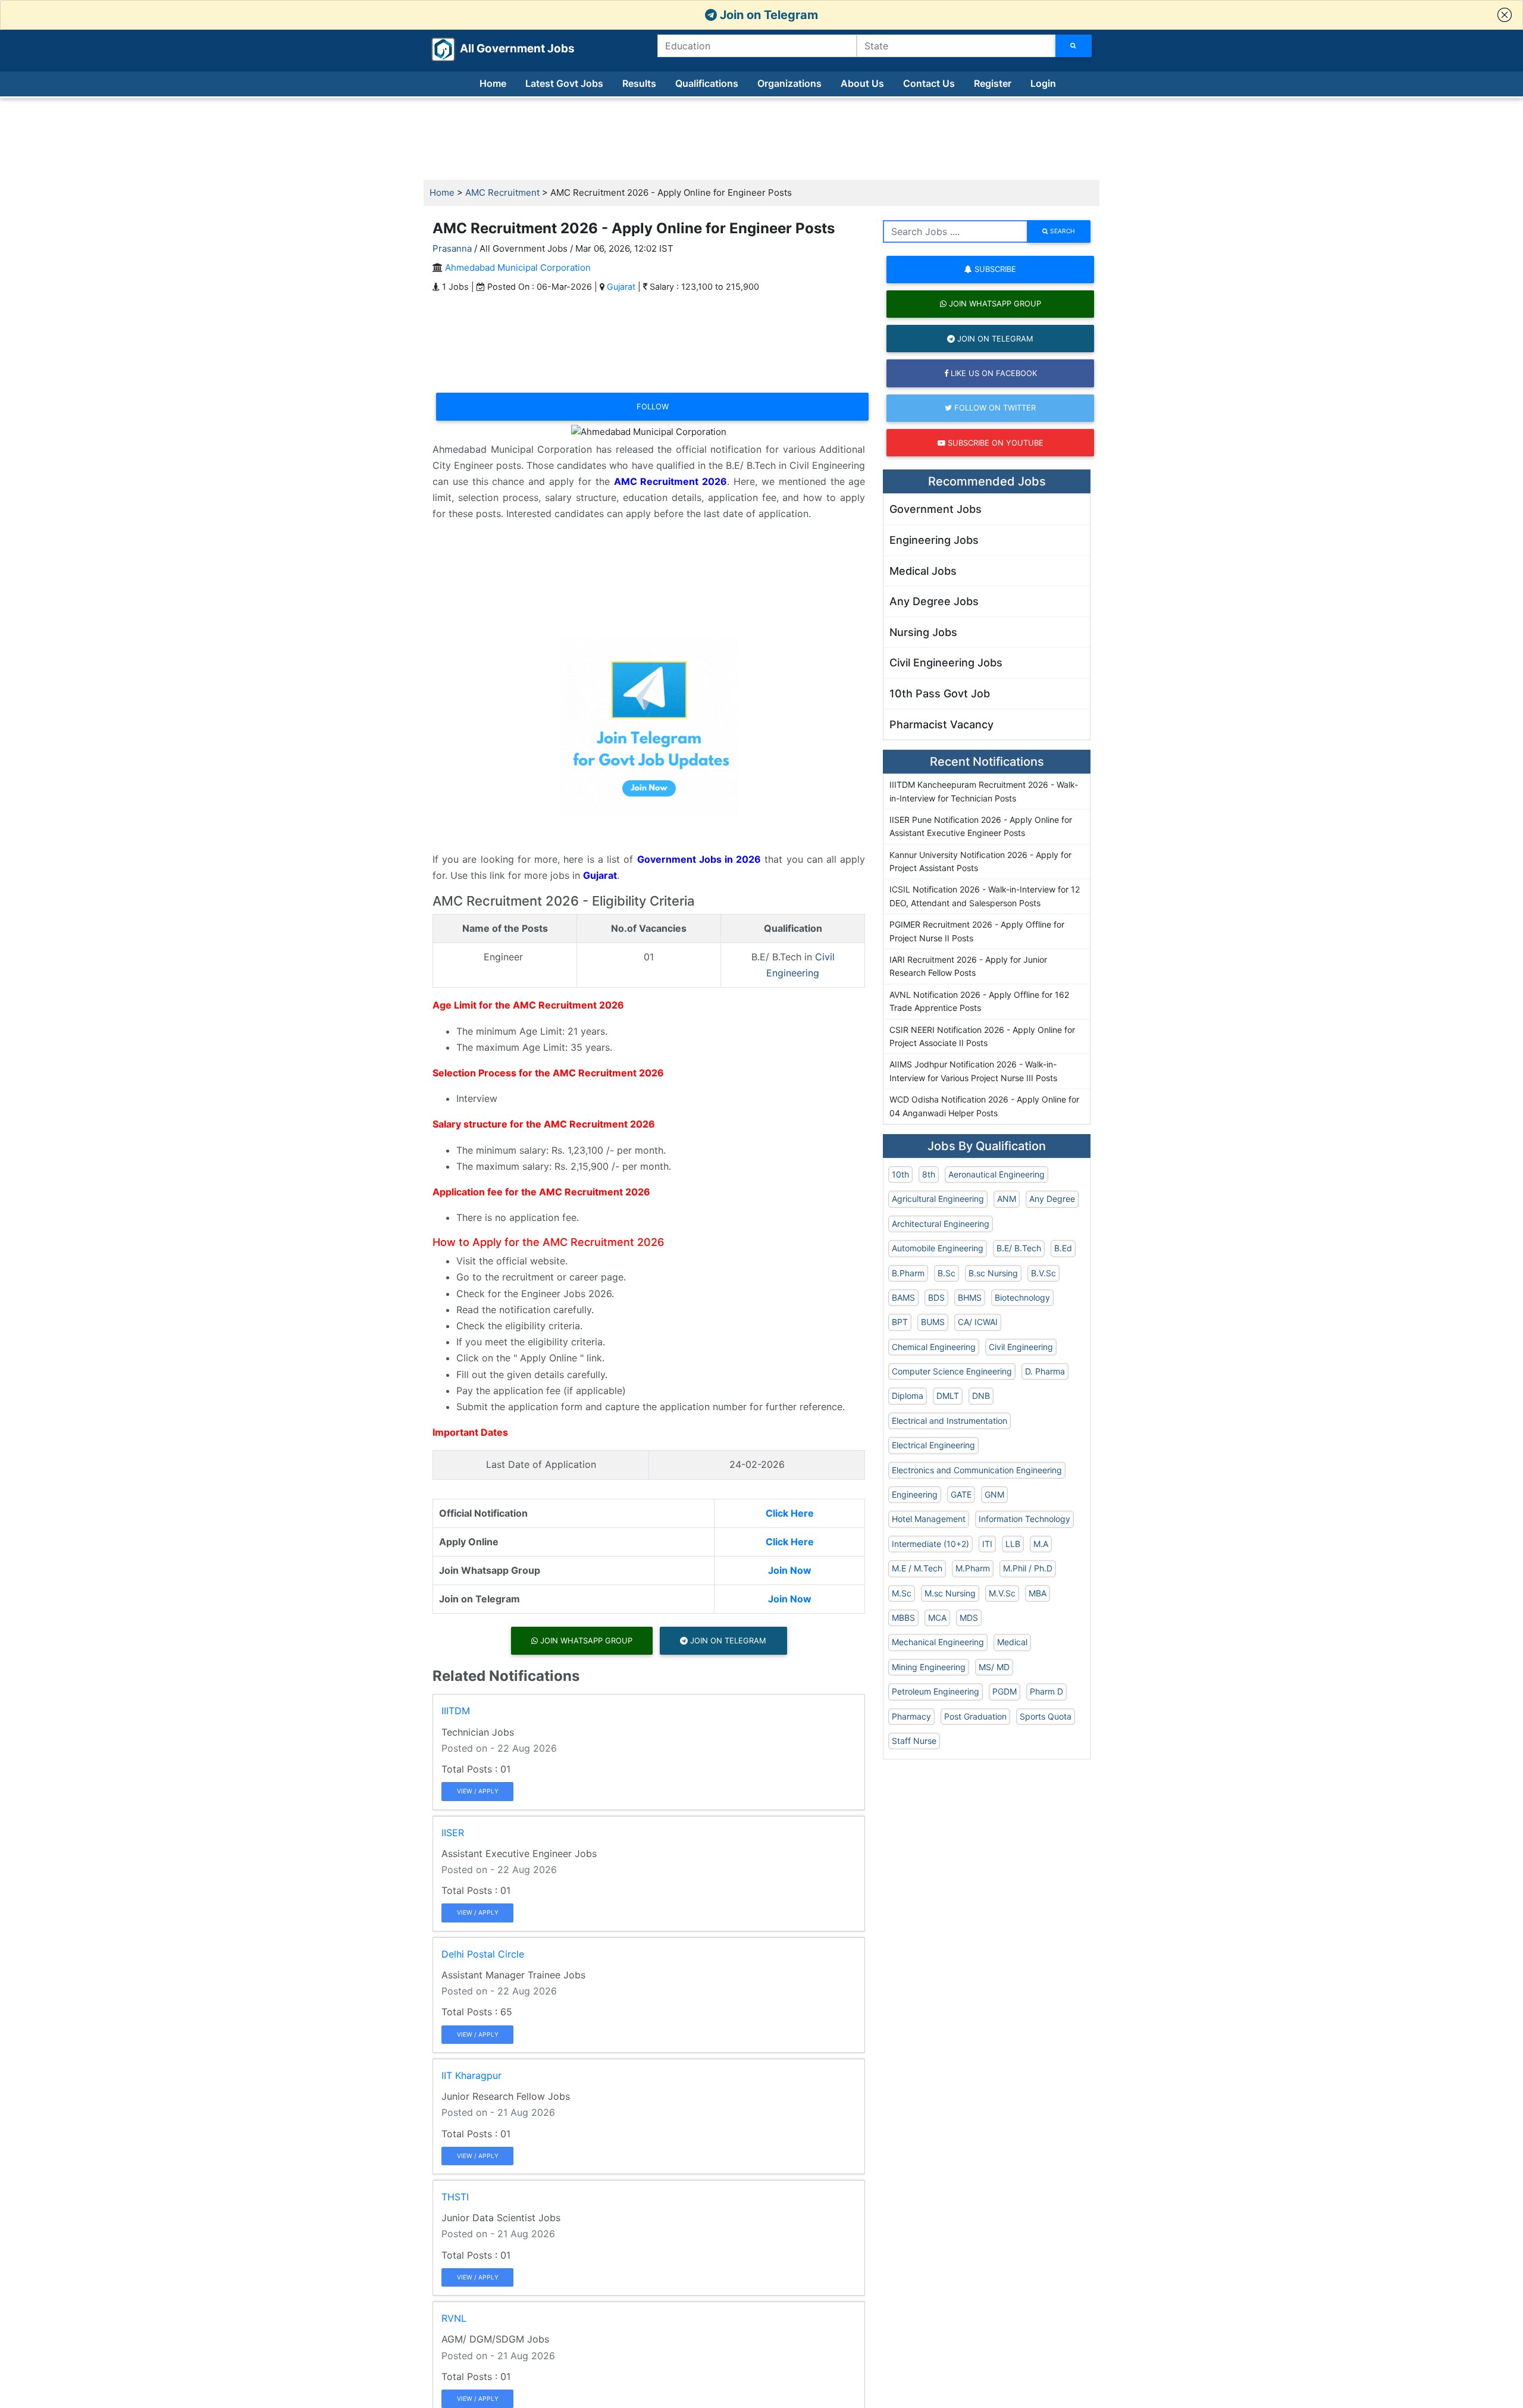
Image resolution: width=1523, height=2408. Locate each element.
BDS (936, 1297)
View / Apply (478, 1791)
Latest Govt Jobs (564, 83)
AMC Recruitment (502, 192)
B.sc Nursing (993, 1273)
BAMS (903, 1297)
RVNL (454, 2318)
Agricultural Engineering (938, 1199)
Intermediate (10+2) (930, 1544)
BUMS (933, 1322)
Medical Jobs (923, 571)
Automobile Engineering (938, 1248)
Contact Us (929, 83)
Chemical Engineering (934, 1347)
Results (639, 83)
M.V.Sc (1002, 1593)
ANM (1007, 1199)
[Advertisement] (761, 139)
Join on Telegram (767, 15)
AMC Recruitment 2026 (671, 481)
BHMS (970, 1297)
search (1062, 231)
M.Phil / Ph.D (1028, 1568)
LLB (1013, 1544)
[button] (1505, 15)
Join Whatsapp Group (585, 1640)
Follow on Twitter (994, 408)
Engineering (915, 1494)
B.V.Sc (1043, 1273)
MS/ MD (994, 1667)
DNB (981, 1396)
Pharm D (1046, 1691)
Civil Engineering (1021, 1347)
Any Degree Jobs (934, 601)
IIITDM (456, 1711)
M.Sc (902, 1593)
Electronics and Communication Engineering (977, 1470)
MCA (937, 1618)
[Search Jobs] (1074, 46)
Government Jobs (936, 509)
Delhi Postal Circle (483, 1954)
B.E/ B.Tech (1019, 1248)
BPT (900, 1322)
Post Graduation (975, 1716)
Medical (1012, 1642)
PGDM (1005, 1691)
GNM (994, 1494)
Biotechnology (1022, 1297)
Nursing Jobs (923, 632)
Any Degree (1052, 1199)
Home (493, 83)
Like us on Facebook (993, 373)
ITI (987, 1544)
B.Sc (947, 1273)
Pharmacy (911, 1716)
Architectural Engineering (941, 1224)
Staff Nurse (914, 1741)
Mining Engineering (929, 1667)
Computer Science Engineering (952, 1371)
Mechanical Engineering (938, 1642)
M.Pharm (973, 1568)
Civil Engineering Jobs (946, 663)
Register (993, 83)
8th (929, 1174)
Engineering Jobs (934, 540)
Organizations (789, 83)
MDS (969, 1618)
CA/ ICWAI (978, 1322)
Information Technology (1024, 1519)
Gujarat (621, 286)
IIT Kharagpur (471, 2075)
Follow (653, 406)
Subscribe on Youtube (994, 443)
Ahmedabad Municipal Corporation (518, 267)
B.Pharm (908, 1273)
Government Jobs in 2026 (699, 859)
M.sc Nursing (950, 1593)
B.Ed (1063, 1248)
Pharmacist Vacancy (941, 724)
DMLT (948, 1396)
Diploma (908, 1396)
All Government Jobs (503, 48)
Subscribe (994, 269)
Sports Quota (1046, 1716)
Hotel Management (929, 1519)
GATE (961, 1494)
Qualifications (707, 83)
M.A (1041, 1544)
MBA (1038, 1593)
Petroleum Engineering (936, 1691)
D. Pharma (1045, 1371)
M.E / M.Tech (917, 1568)
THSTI (455, 2197)
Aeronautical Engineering (996, 1174)
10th (900, 1174)
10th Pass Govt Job (940, 693)
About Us (862, 83)
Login (1043, 83)
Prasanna (452, 248)
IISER (453, 1833)
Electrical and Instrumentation (949, 1421)
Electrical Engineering (933, 1445)
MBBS (903, 1618)
